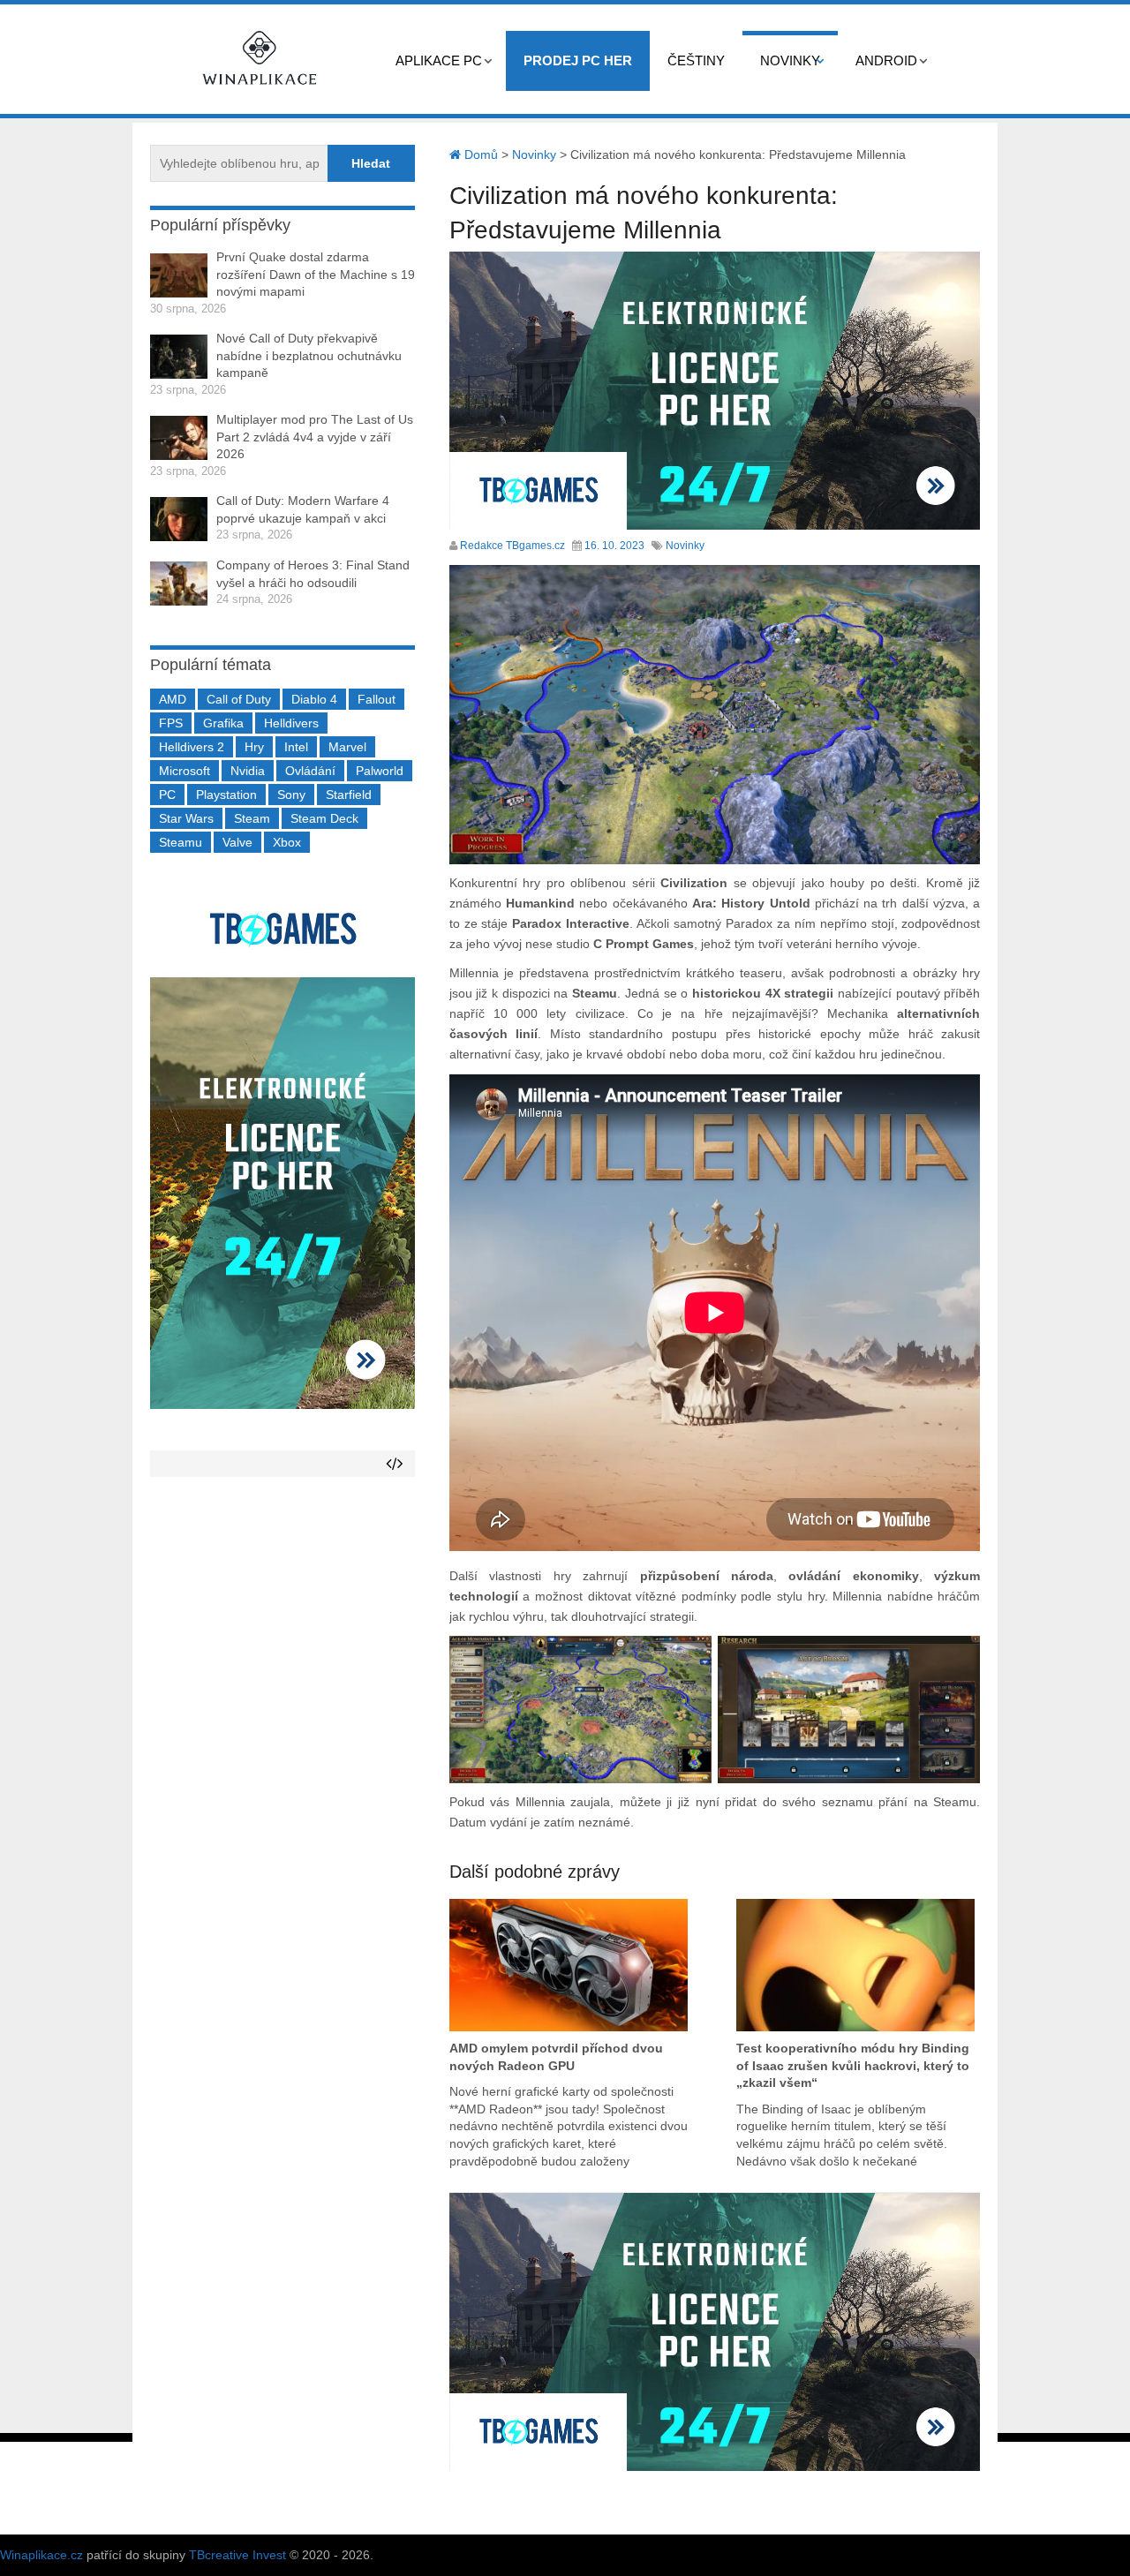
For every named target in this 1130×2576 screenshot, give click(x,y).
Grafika (223, 723)
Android (886, 60)
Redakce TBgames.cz (512, 546)
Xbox (287, 842)
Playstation (226, 795)
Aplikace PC (439, 60)
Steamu (181, 842)
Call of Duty (239, 699)
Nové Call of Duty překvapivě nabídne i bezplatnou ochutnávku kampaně (309, 355)
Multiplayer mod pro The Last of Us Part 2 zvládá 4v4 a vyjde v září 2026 (315, 437)
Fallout (377, 699)
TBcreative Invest (237, 2555)
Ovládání (310, 771)
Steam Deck (324, 818)
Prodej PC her (578, 60)
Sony (291, 795)
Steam (252, 818)
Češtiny (696, 60)
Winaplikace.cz (41, 2555)
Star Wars (186, 818)
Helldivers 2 (192, 747)
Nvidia (248, 771)
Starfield (349, 795)
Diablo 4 (314, 699)
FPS (171, 723)
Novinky (790, 60)
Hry (254, 747)
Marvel (347, 747)
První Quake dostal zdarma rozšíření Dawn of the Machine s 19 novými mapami (316, 274)
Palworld (380, 771)
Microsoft (185, 771)
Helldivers (291, 723)
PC (167, 795)
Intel (296, 747)
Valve (237, 842)
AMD (173, 699)
